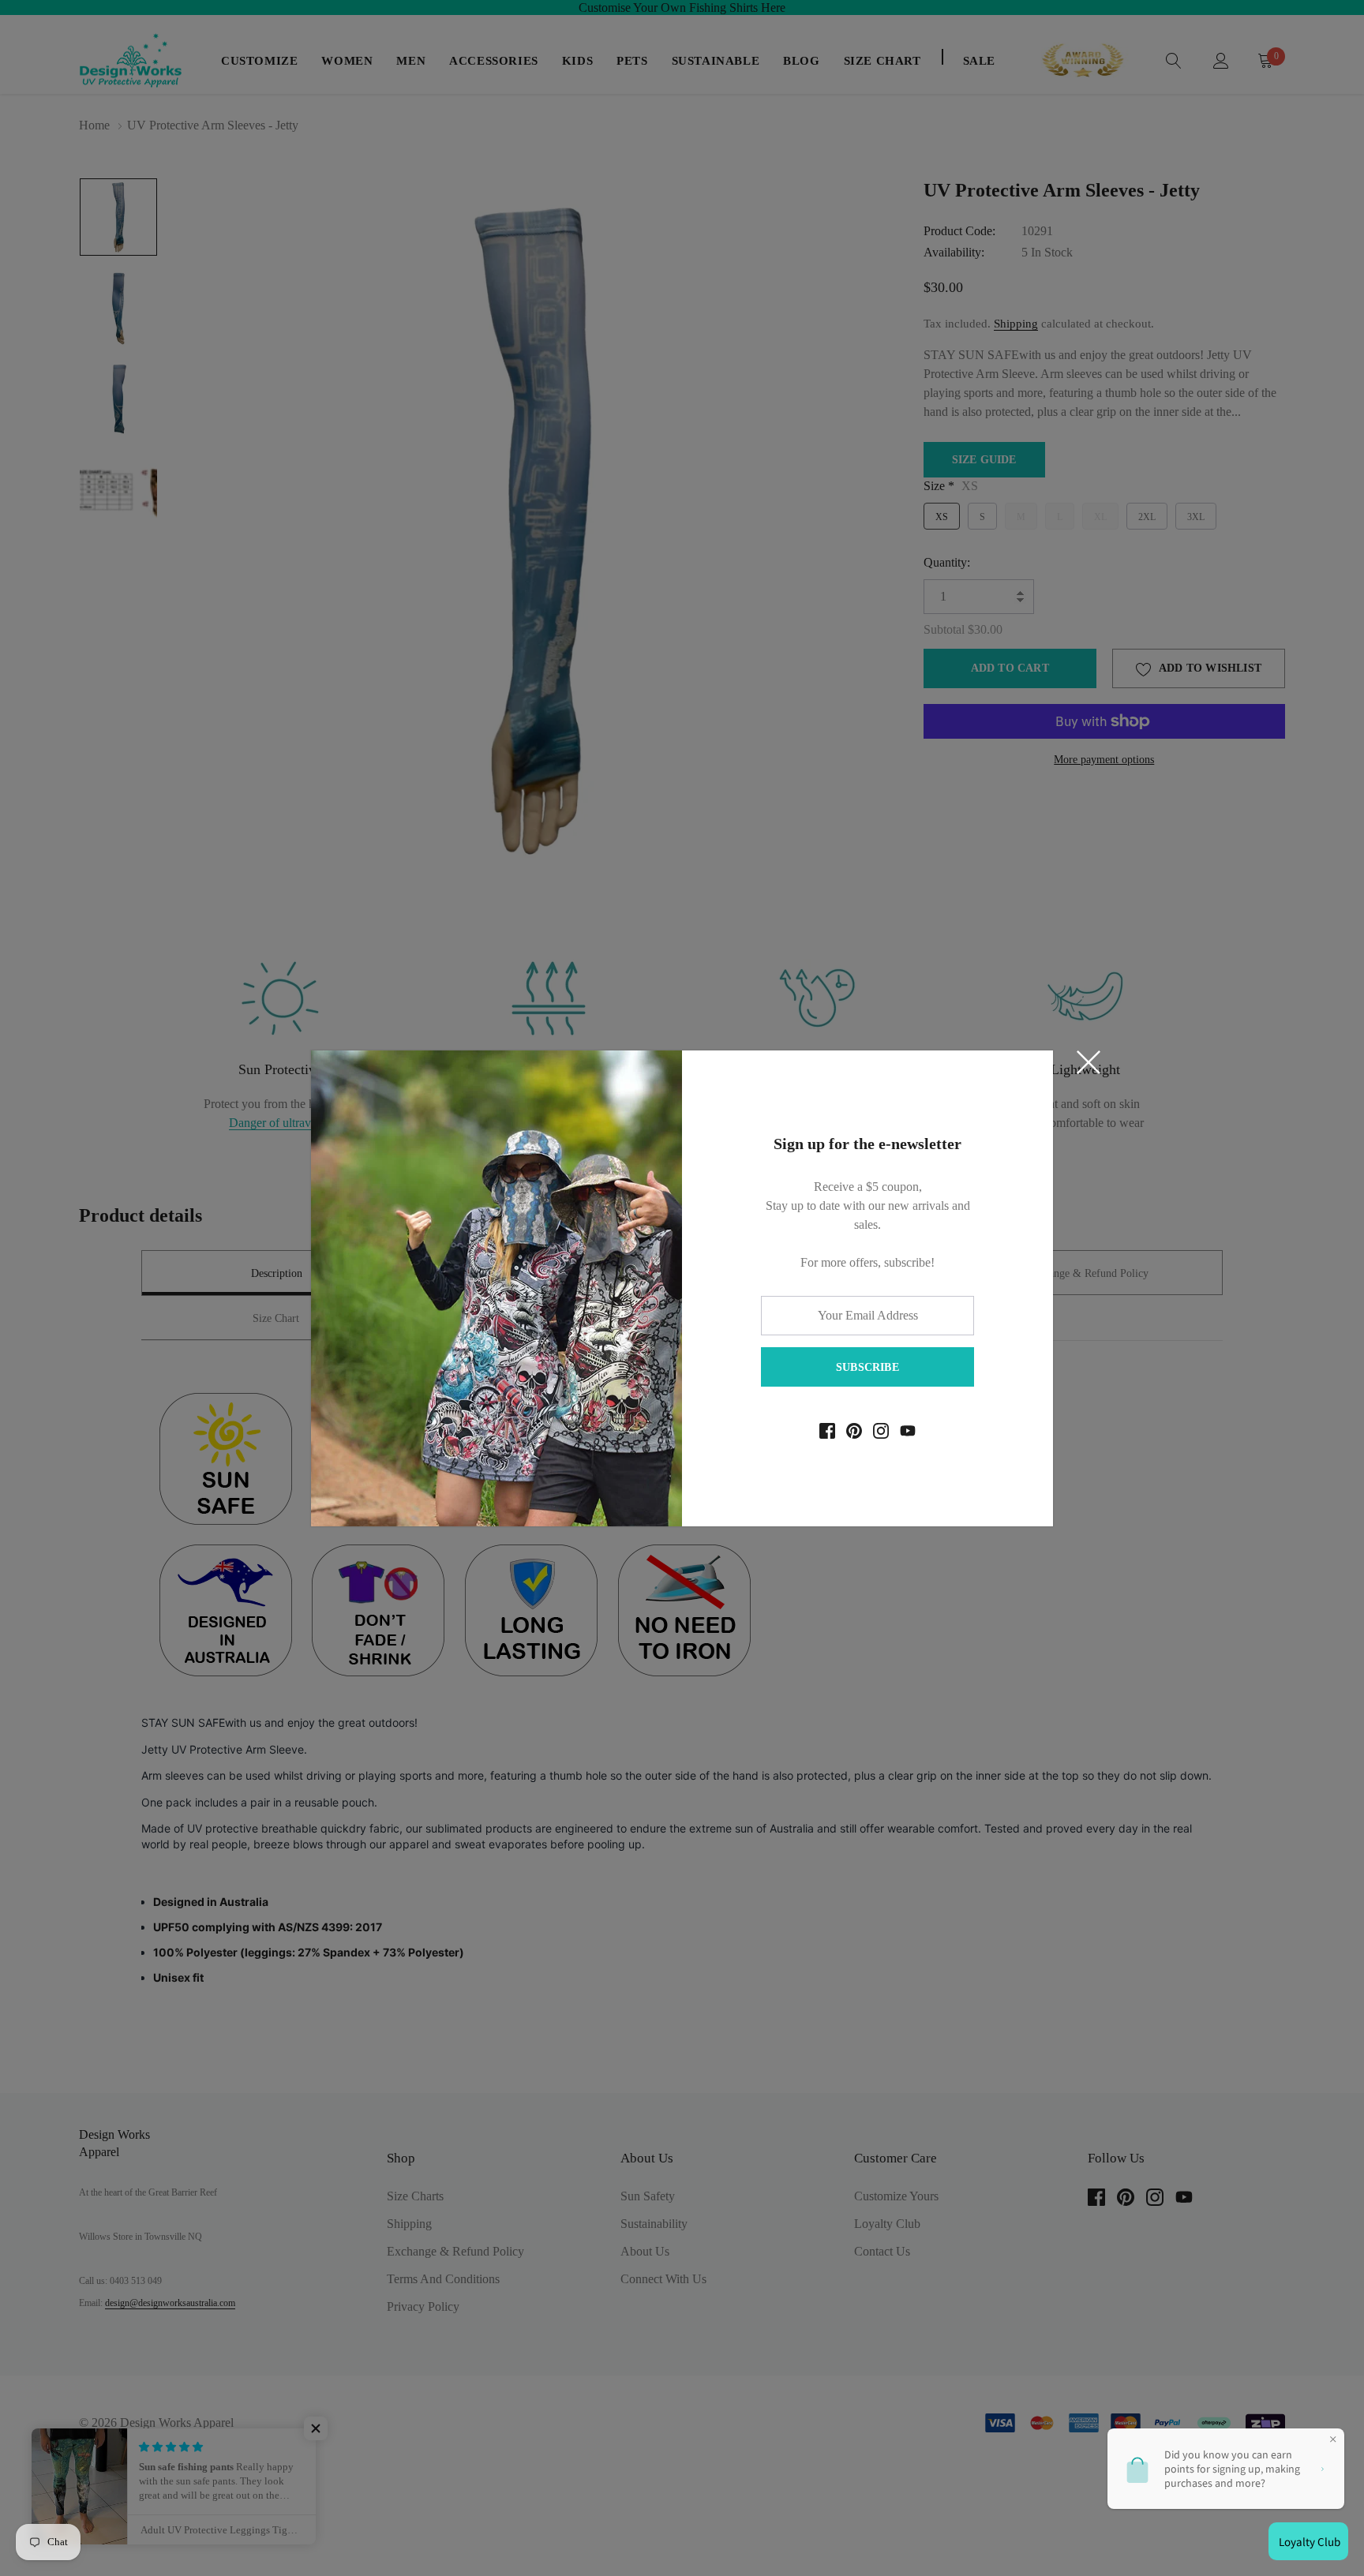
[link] (827, 1431)
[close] (1089, 1062)
